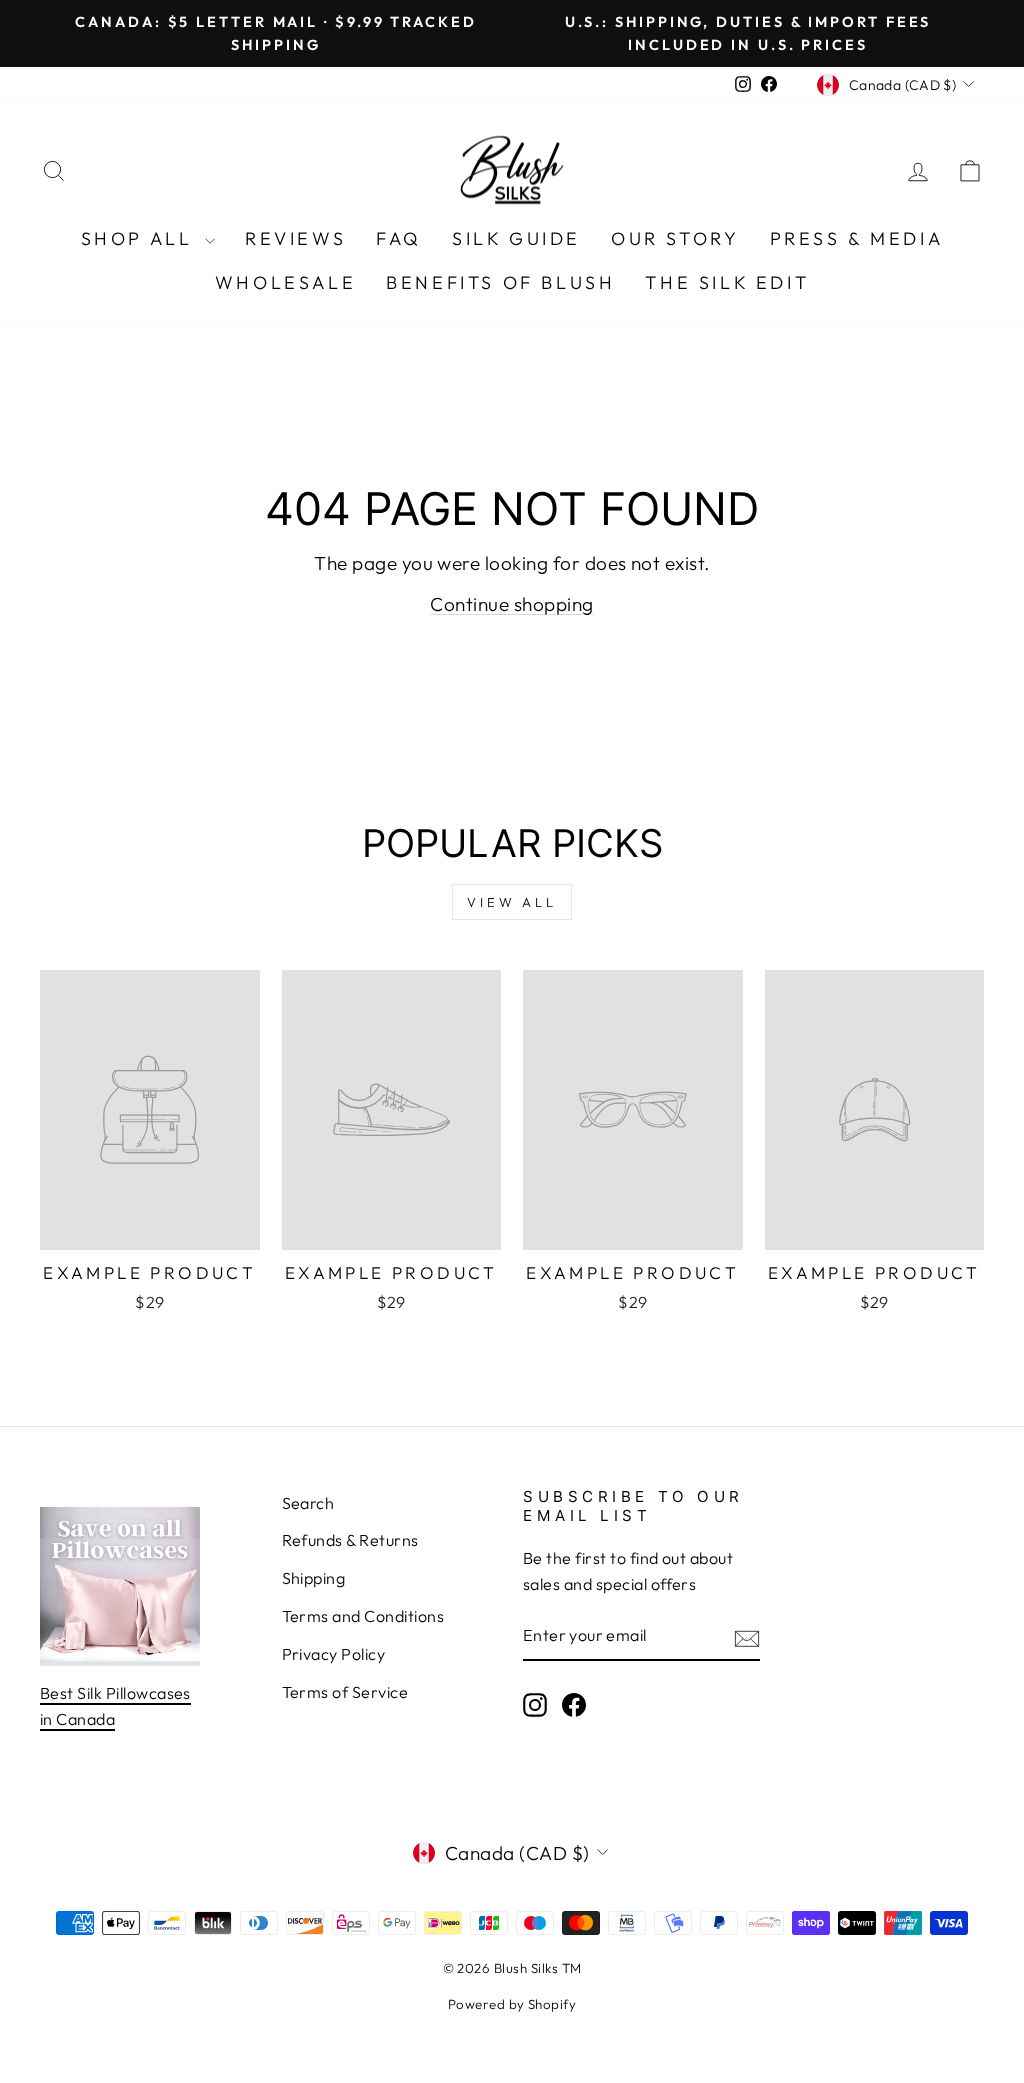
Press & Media (857, 238)
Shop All (140, 238)
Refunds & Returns (350, 1540)
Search (308, 1503)
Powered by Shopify (512, 2004)
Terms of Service (345, 1692)
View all (512, 902)
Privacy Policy (334, 1654)
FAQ (399, 238)
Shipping (314, 1578)
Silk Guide (516, 238)
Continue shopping (511, 604)
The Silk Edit (727, 282)
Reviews (295, 238)
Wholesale (285, 282)
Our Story (675, 238)
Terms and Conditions (363, 1616)
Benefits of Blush (500, 282)
